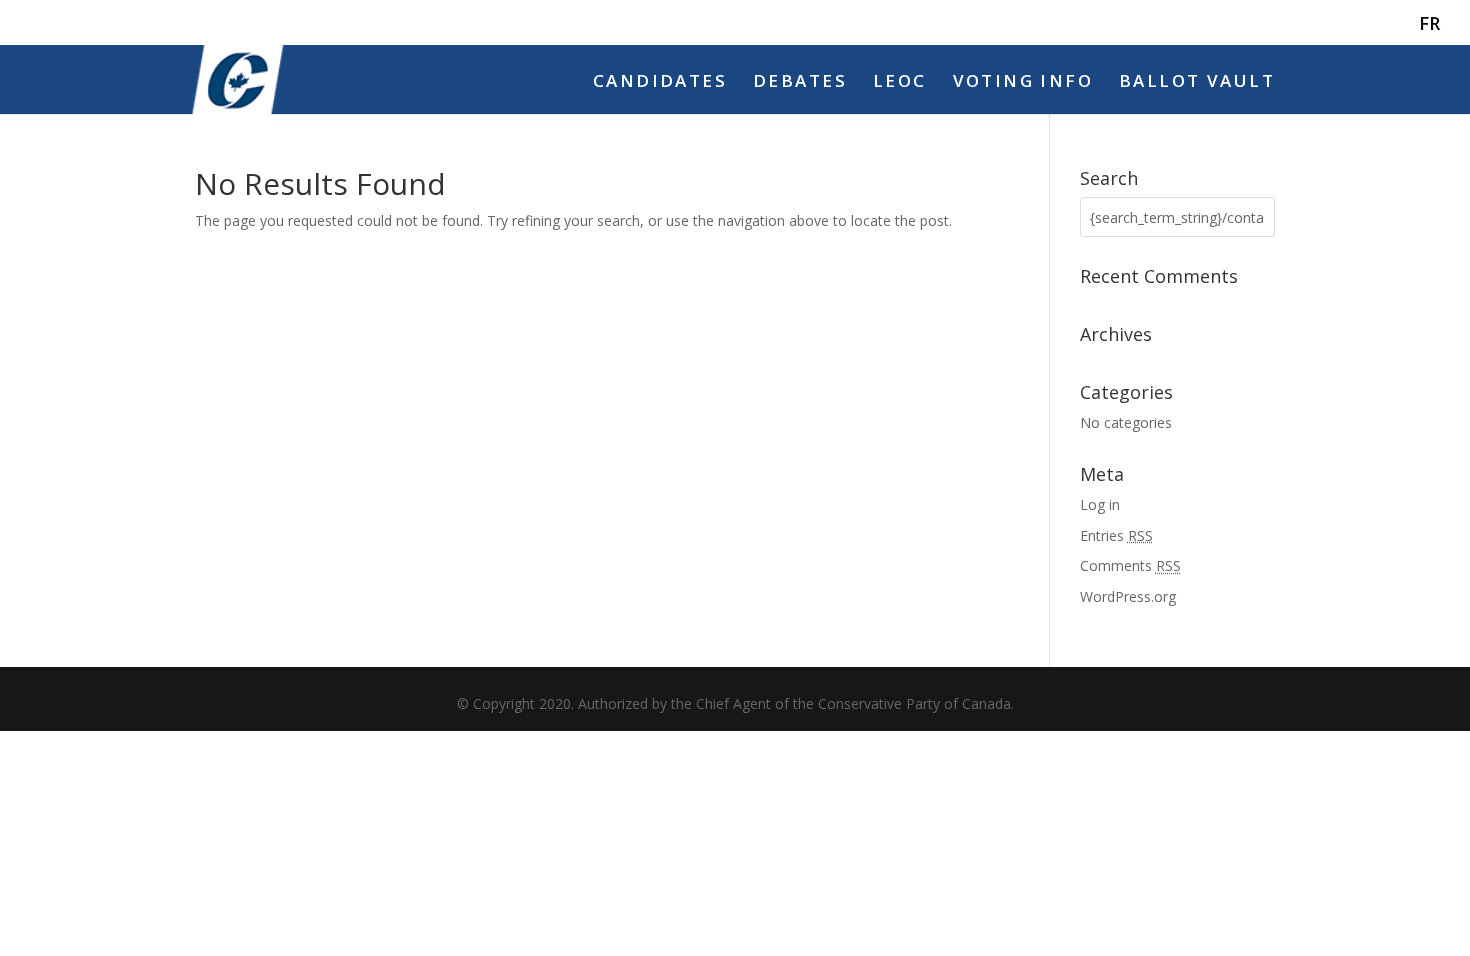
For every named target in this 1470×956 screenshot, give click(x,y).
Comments (1130, 565)
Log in (1100, 504)
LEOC (900, 83)
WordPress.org (1128, 596)
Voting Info (1023, 83)
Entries (1116, 535)
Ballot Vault (1197, 83)
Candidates (660, 83)
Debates (800, 83)
